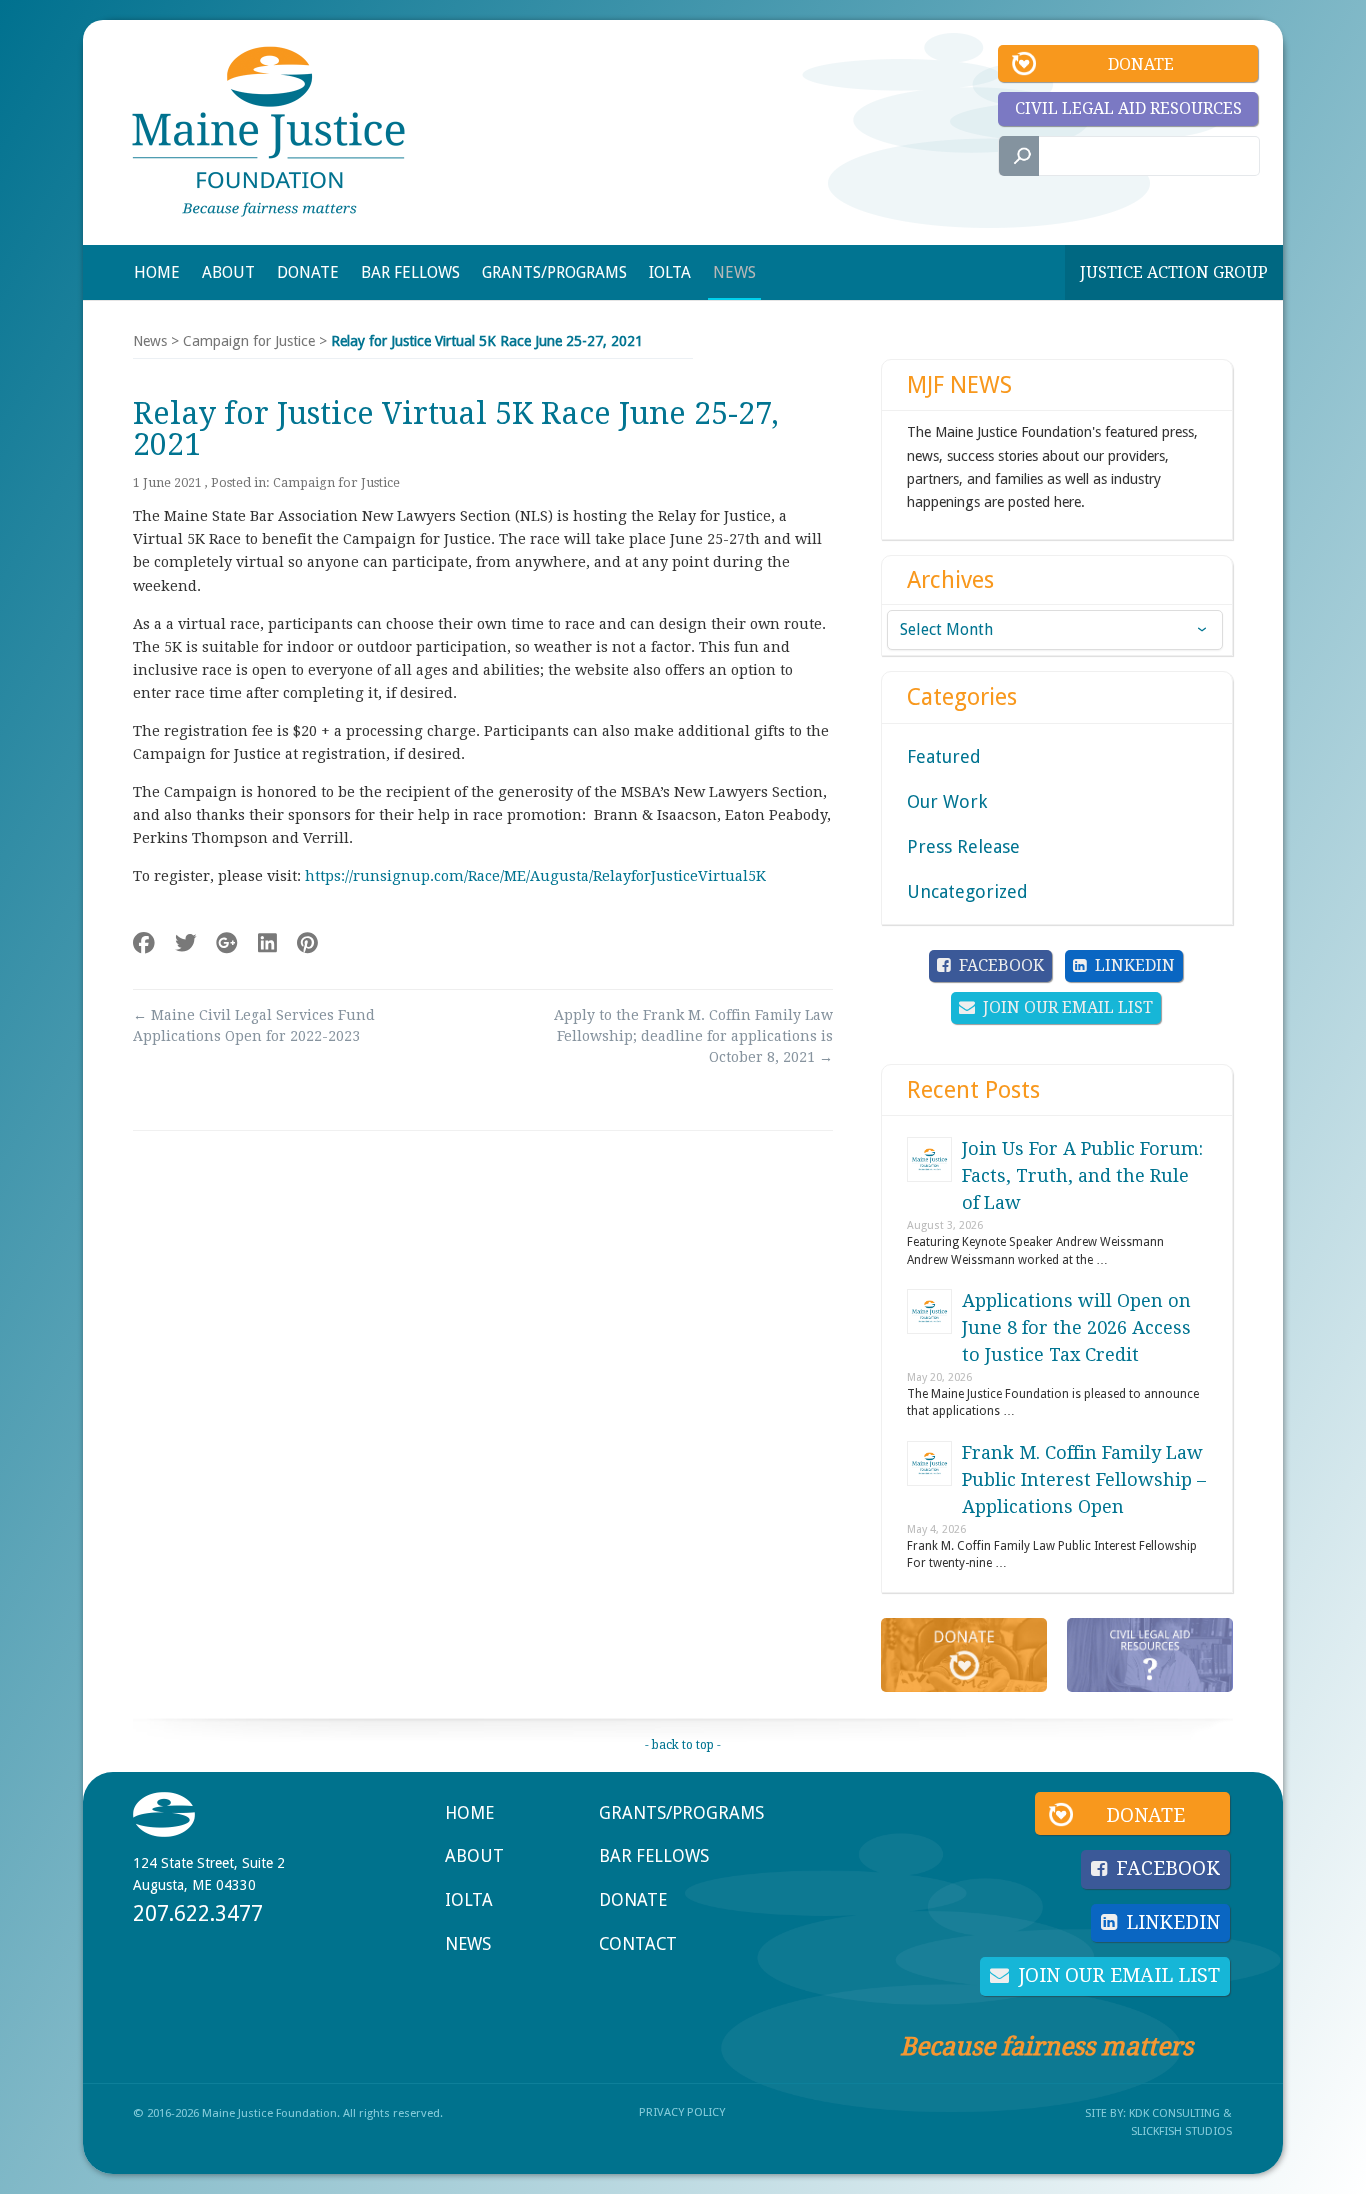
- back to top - (683, 1745)
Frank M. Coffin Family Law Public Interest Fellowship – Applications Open (1084, 1479)
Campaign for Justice (249, 341)
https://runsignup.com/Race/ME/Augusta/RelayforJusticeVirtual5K (535, 876)
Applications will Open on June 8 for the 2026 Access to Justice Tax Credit (1076, 1327)
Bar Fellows (654, 1856)
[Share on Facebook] (144, 943)
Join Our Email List (1068, 1007)
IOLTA (469, 1900)
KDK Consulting (1174, 2113)
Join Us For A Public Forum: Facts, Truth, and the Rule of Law (1082, 1175)
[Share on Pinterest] (307, 943)
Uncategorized (967, 891)
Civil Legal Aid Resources (1128, 108)
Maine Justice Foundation (268, 131)
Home (469, 1813)
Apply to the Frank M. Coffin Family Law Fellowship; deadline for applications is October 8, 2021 (693, 1036)
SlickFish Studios (1181, 2131)
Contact (638, 1944)
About (474, 1856)
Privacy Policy (682, 2112)
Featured (944, 756)
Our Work (947, 801)
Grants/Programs (681, 1813)
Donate (1141, 64)
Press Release (963, 846)
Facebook (1001, 965)
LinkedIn (1135, 965)
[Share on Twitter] (186, 943)
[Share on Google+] (227, 943)
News (150, 341)
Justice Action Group (1174, 272)
